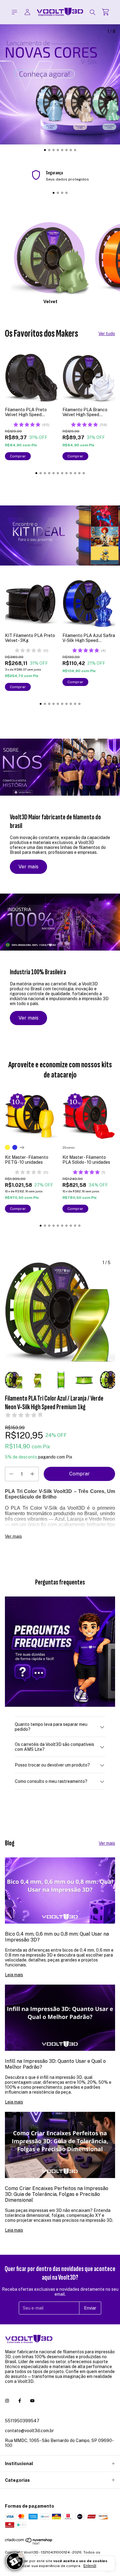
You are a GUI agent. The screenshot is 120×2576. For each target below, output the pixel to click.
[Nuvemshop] (29, 2544)
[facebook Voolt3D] (20, 2401)
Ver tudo (107, 334)
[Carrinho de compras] (106, 12)
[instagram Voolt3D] (7, 2401)
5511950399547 (22, 2421)
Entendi (90, 2566)
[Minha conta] (27, 12)
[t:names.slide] (60, 84)
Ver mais (28, 867)
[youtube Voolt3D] (32, 2401)
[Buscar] (93, 12)
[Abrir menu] (14, 12)
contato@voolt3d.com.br (29, 2431)
